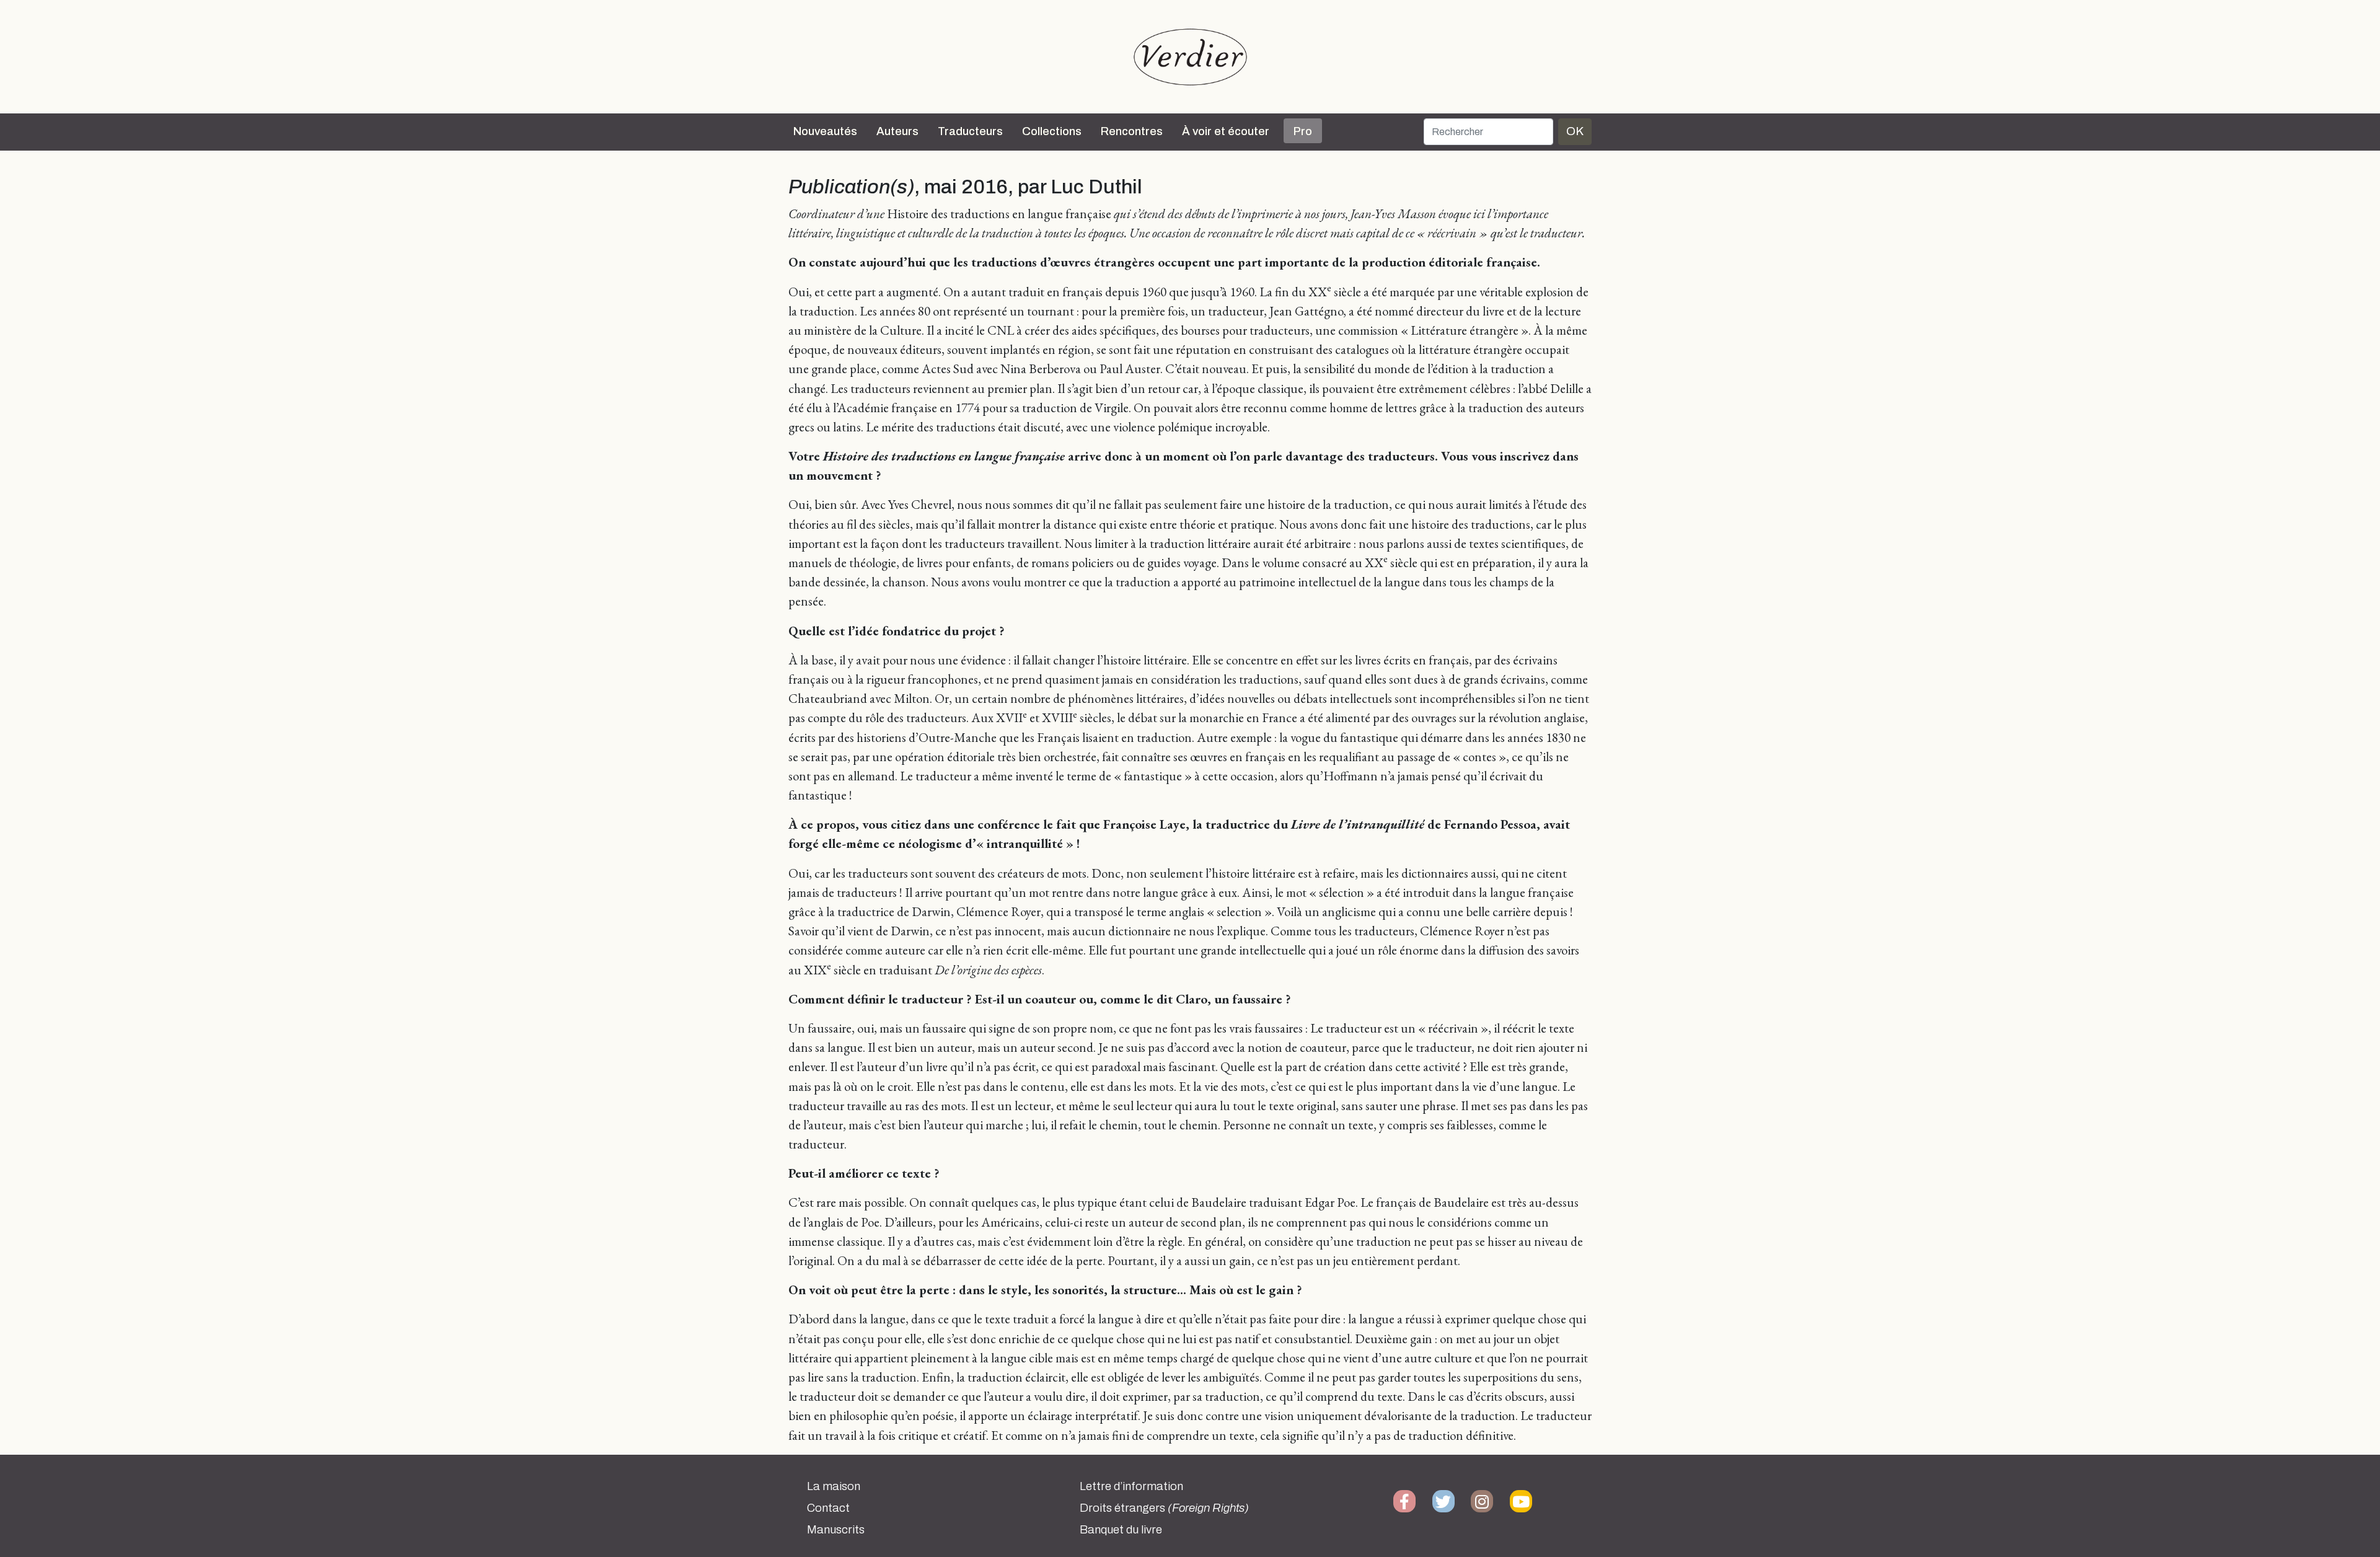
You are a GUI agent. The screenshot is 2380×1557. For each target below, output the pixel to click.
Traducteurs (970, 131)
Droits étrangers (1164, 1508)
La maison (834, 1486)
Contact (828, 1508)
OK (1575, 131)
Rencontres (1132, 131)
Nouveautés (825, 131)
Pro (1303, 131)
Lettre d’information (1131, 1486)
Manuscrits (836, 1530)
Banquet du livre (1121, 1530)
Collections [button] (1052, 131)
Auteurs (897, 131)
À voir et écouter (1226, 131)
